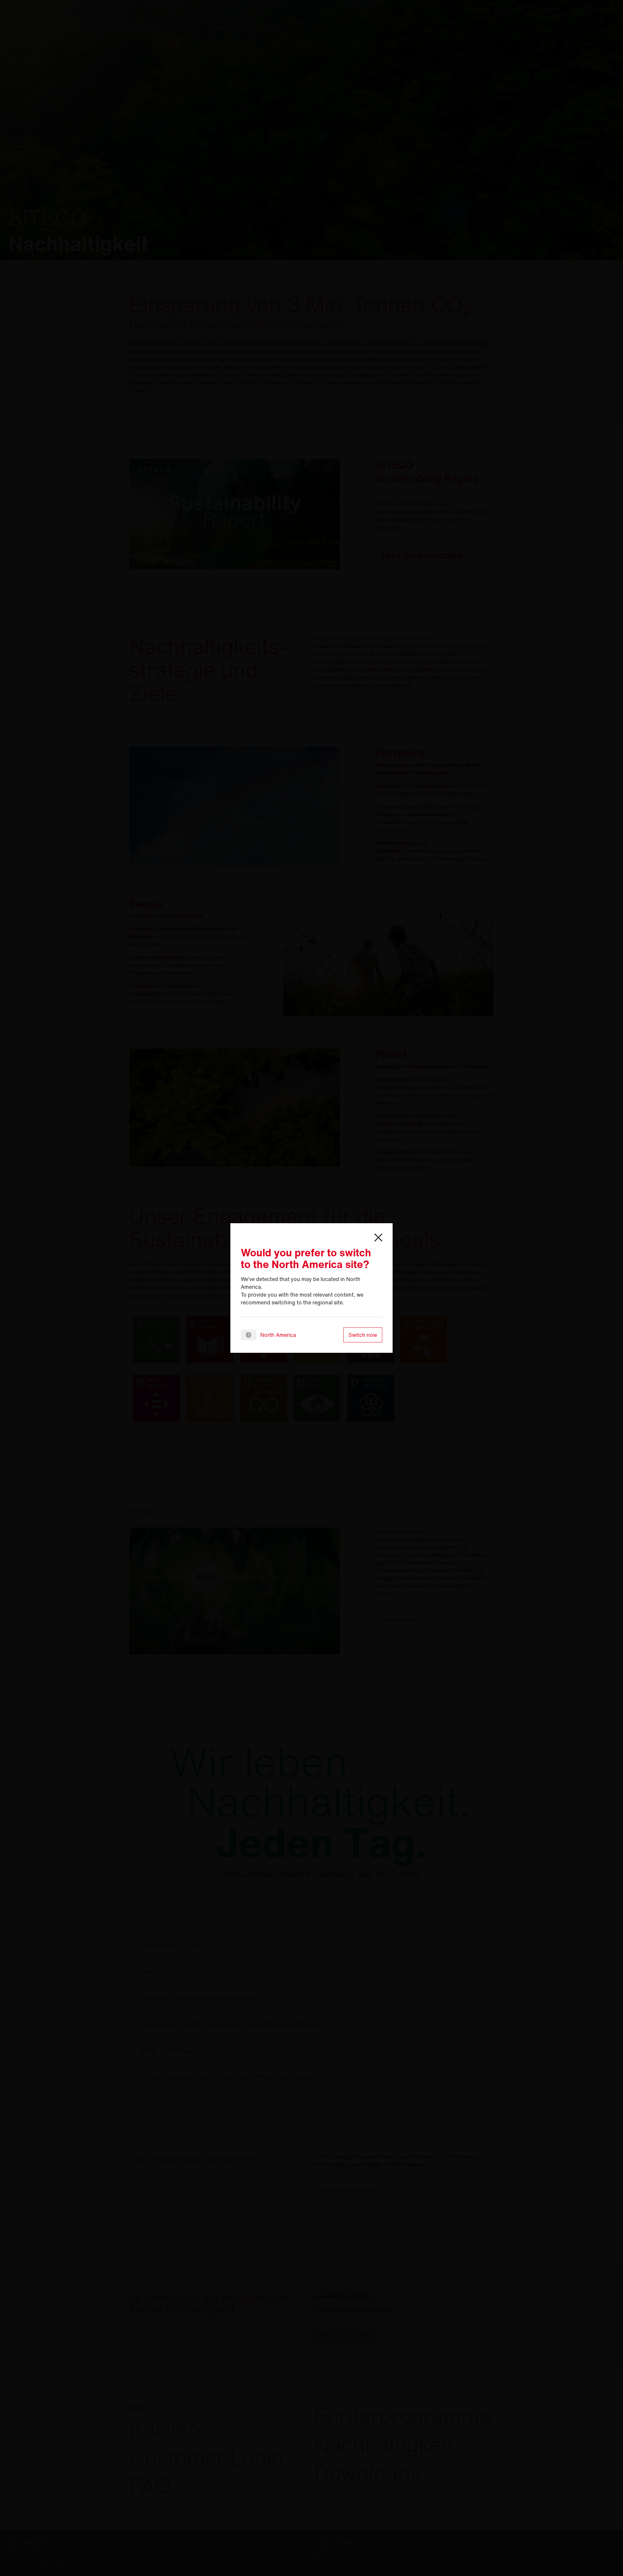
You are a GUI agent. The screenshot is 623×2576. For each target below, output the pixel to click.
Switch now (363, 1335)
